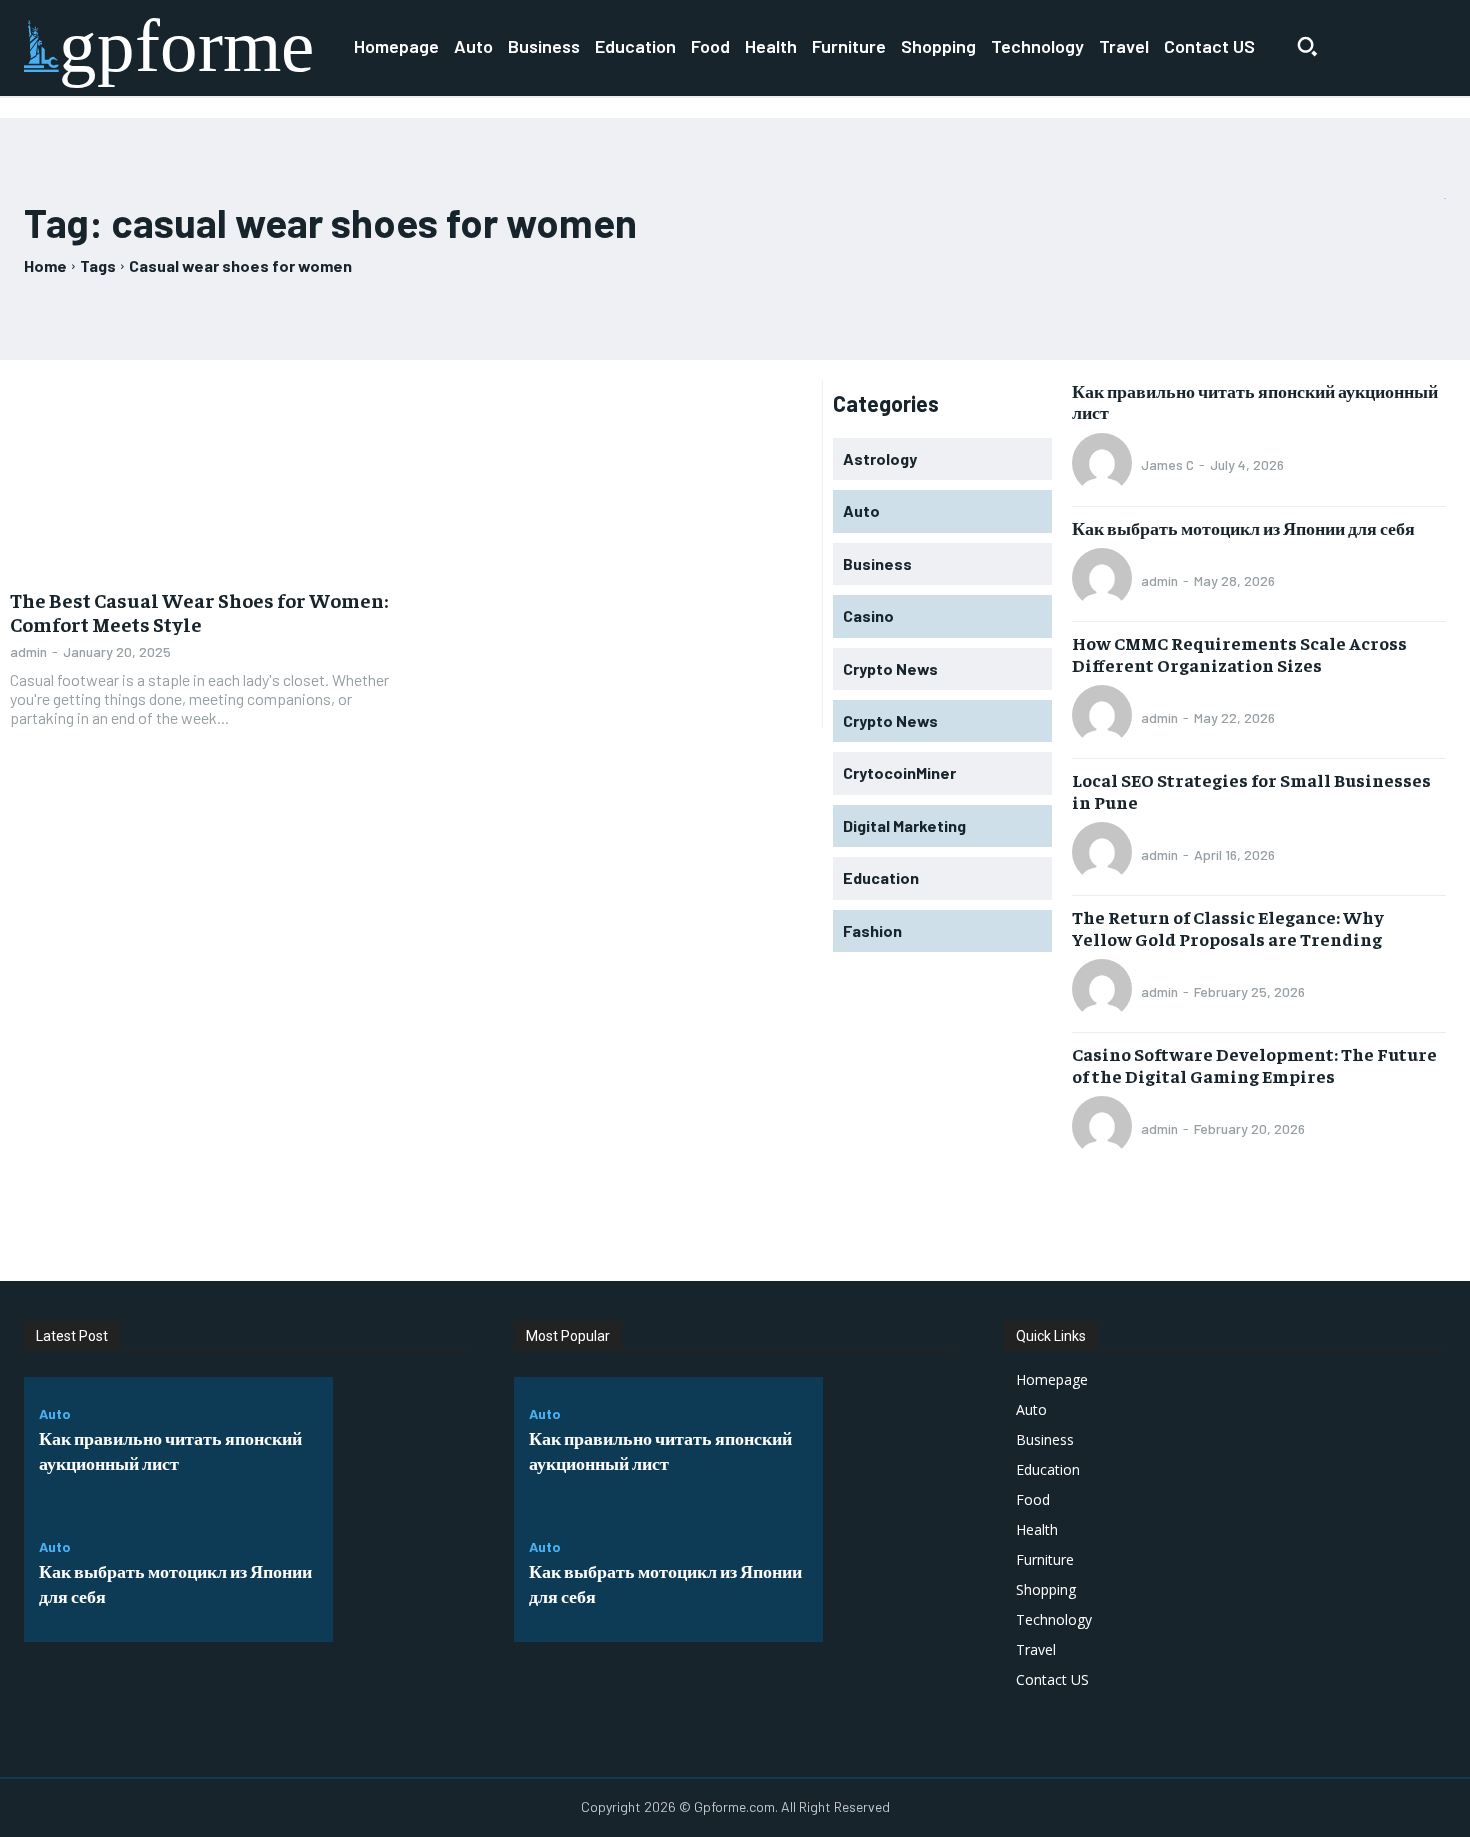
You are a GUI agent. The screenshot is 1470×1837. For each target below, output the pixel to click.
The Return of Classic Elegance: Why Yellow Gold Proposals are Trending (1228, 927)
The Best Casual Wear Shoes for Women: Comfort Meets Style (199, 611)
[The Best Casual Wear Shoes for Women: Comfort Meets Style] (205, 478)
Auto (55, 1414)
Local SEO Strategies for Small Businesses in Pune (1251, 790)
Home (45, 265)
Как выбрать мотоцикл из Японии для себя (1243, 527)
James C (1167, 464)
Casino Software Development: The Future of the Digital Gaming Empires (1254, 1064)
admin (28, 651)
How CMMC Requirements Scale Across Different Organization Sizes (1239, 653)
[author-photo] (1105, 465)
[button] (1307, 46)
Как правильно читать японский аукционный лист (1255, 401)
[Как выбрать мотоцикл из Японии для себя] (399, 1576)
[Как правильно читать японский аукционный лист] (399, 1443)
